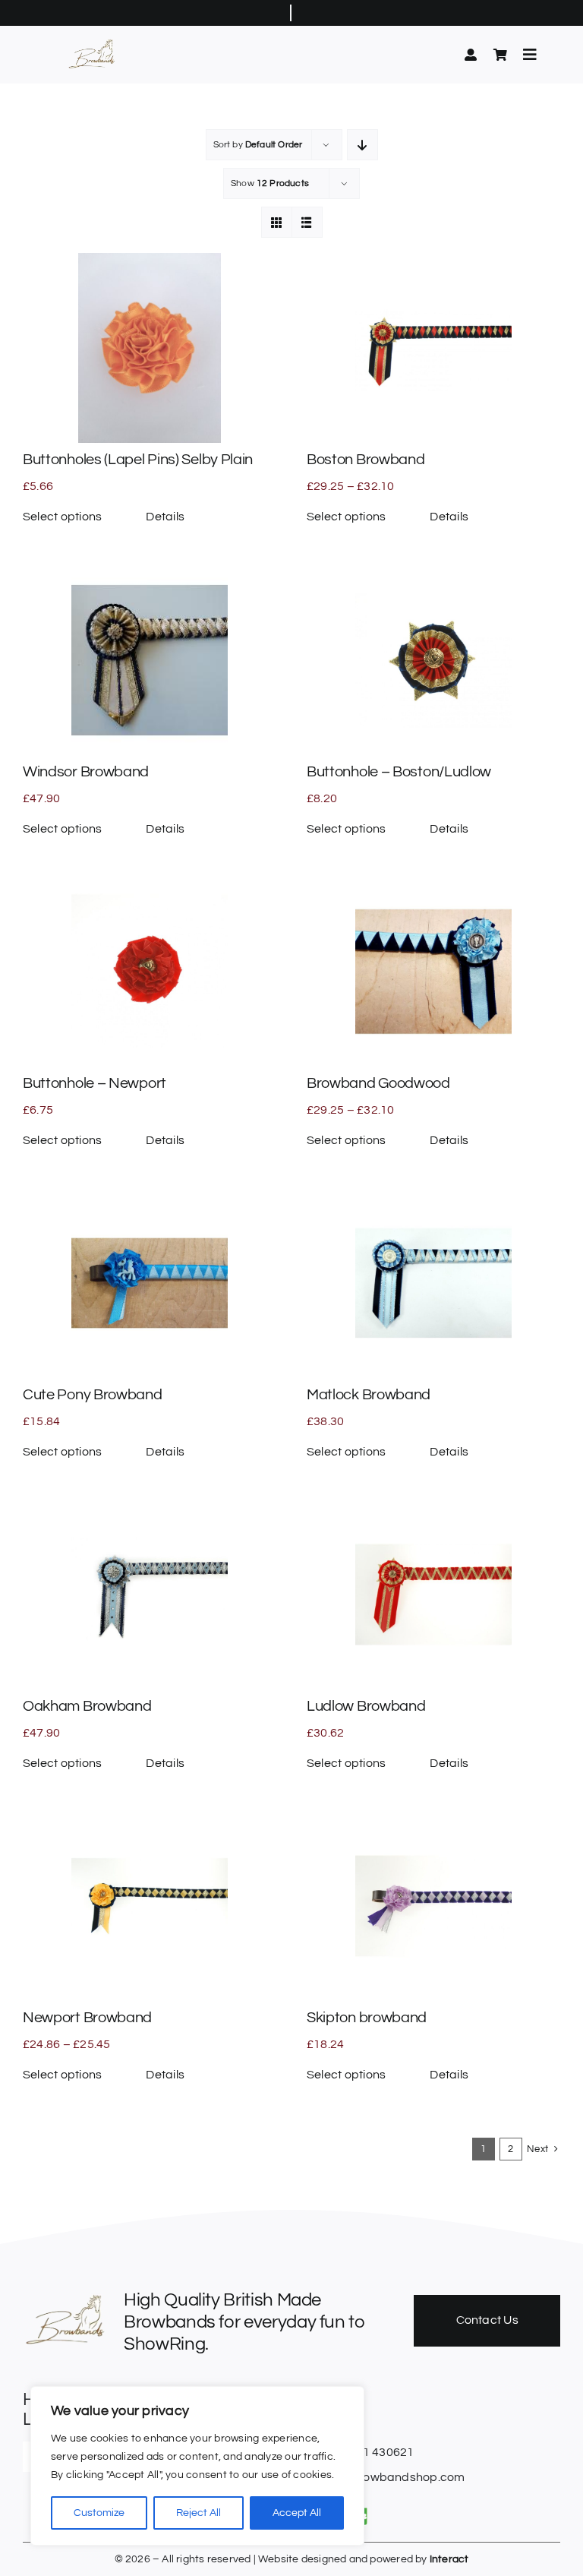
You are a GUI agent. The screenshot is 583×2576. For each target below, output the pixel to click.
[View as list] (307, 222)
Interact (449, 2559)
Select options (62, 517)
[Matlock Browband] (433, 1283)
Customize (99, 2513)
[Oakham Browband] (150, 1595)
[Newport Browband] (150, 1906)
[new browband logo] (93, 42)
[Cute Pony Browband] (150, 1283)
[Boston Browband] (433, 348)
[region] (197, 2466)
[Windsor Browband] (150, 660)
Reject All (199, 2513)
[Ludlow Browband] (433, 1595)
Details (165, 517)
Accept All (297, 2513)
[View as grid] (277, 222)
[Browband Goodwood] (433, 972)
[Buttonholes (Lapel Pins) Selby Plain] (150, 348)
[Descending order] (362, 145)
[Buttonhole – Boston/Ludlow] (433, 660)
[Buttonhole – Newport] (150, 972)
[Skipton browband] (433, 1906)
